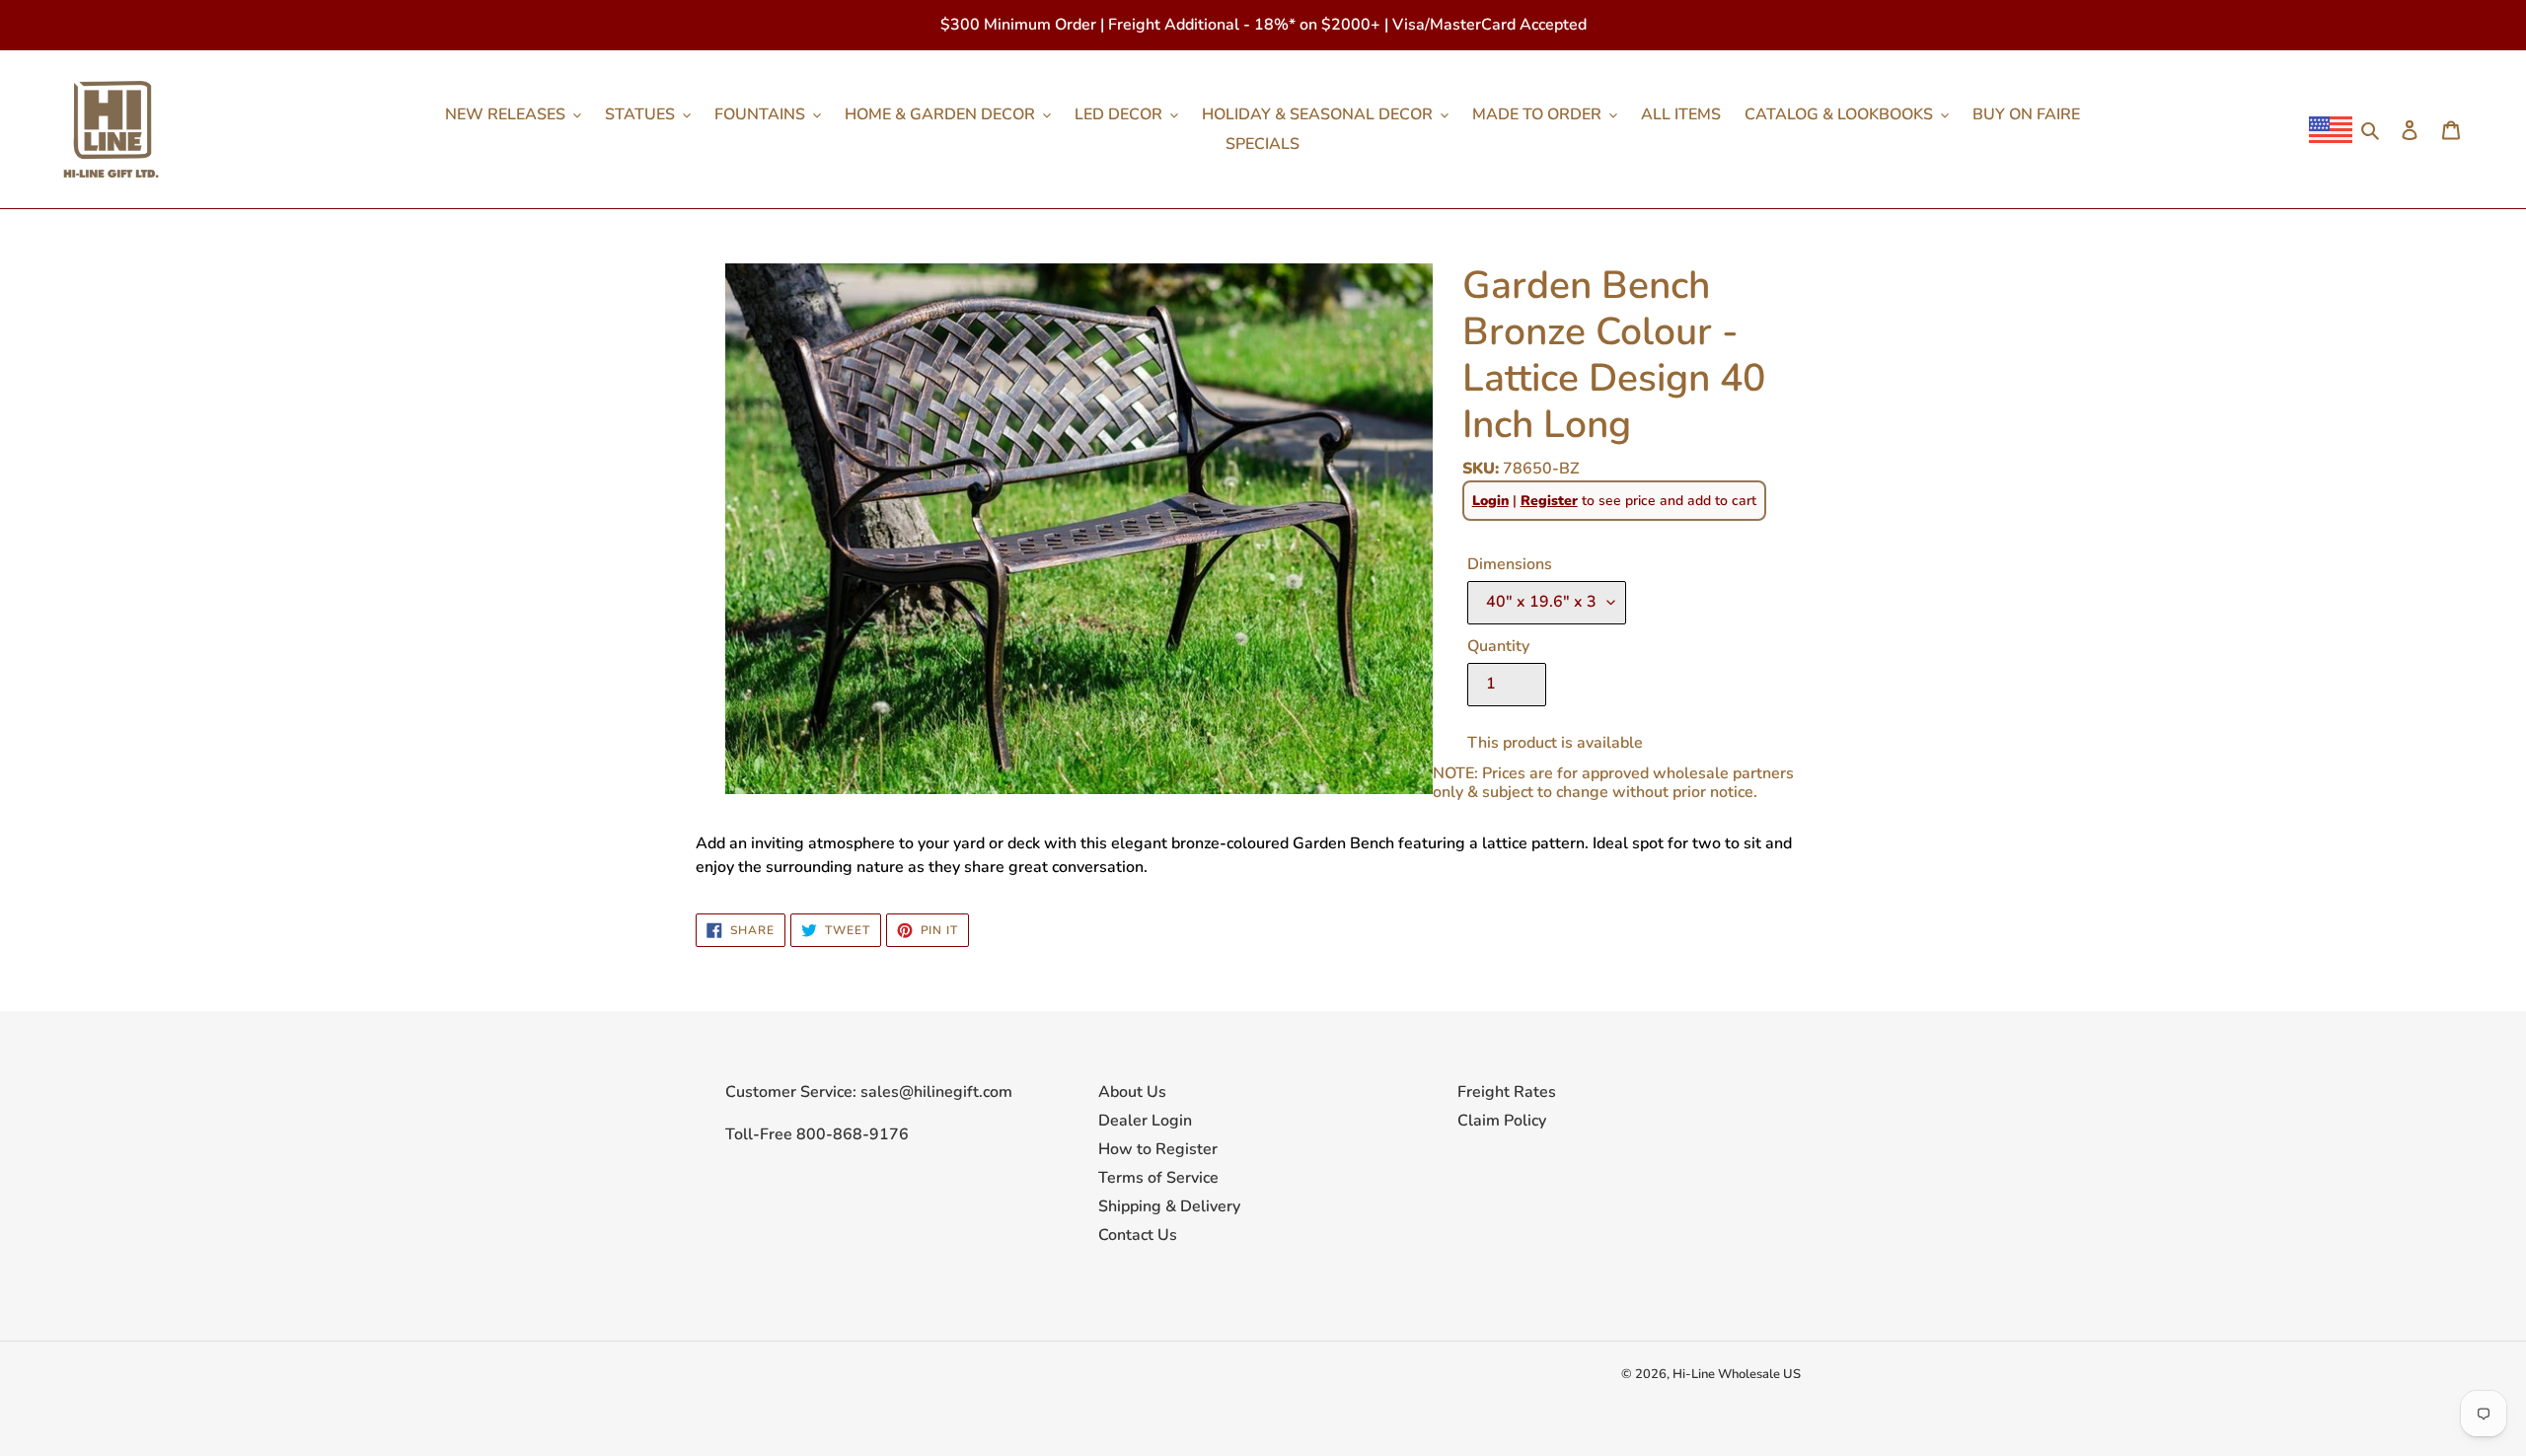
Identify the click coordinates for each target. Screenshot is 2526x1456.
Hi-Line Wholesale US (1737, 1374)
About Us (1132, 1092)
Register (1549, 501)
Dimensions (1510, 564)
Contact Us (1138, 1235)
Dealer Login (1145, 1121)
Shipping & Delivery (1169, 1206)
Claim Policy (1502, 1121)
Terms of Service (1158, 1178)
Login (1490, 501)
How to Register (1158, 1149)
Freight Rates (1507, 1092)
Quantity (1498, 646)
